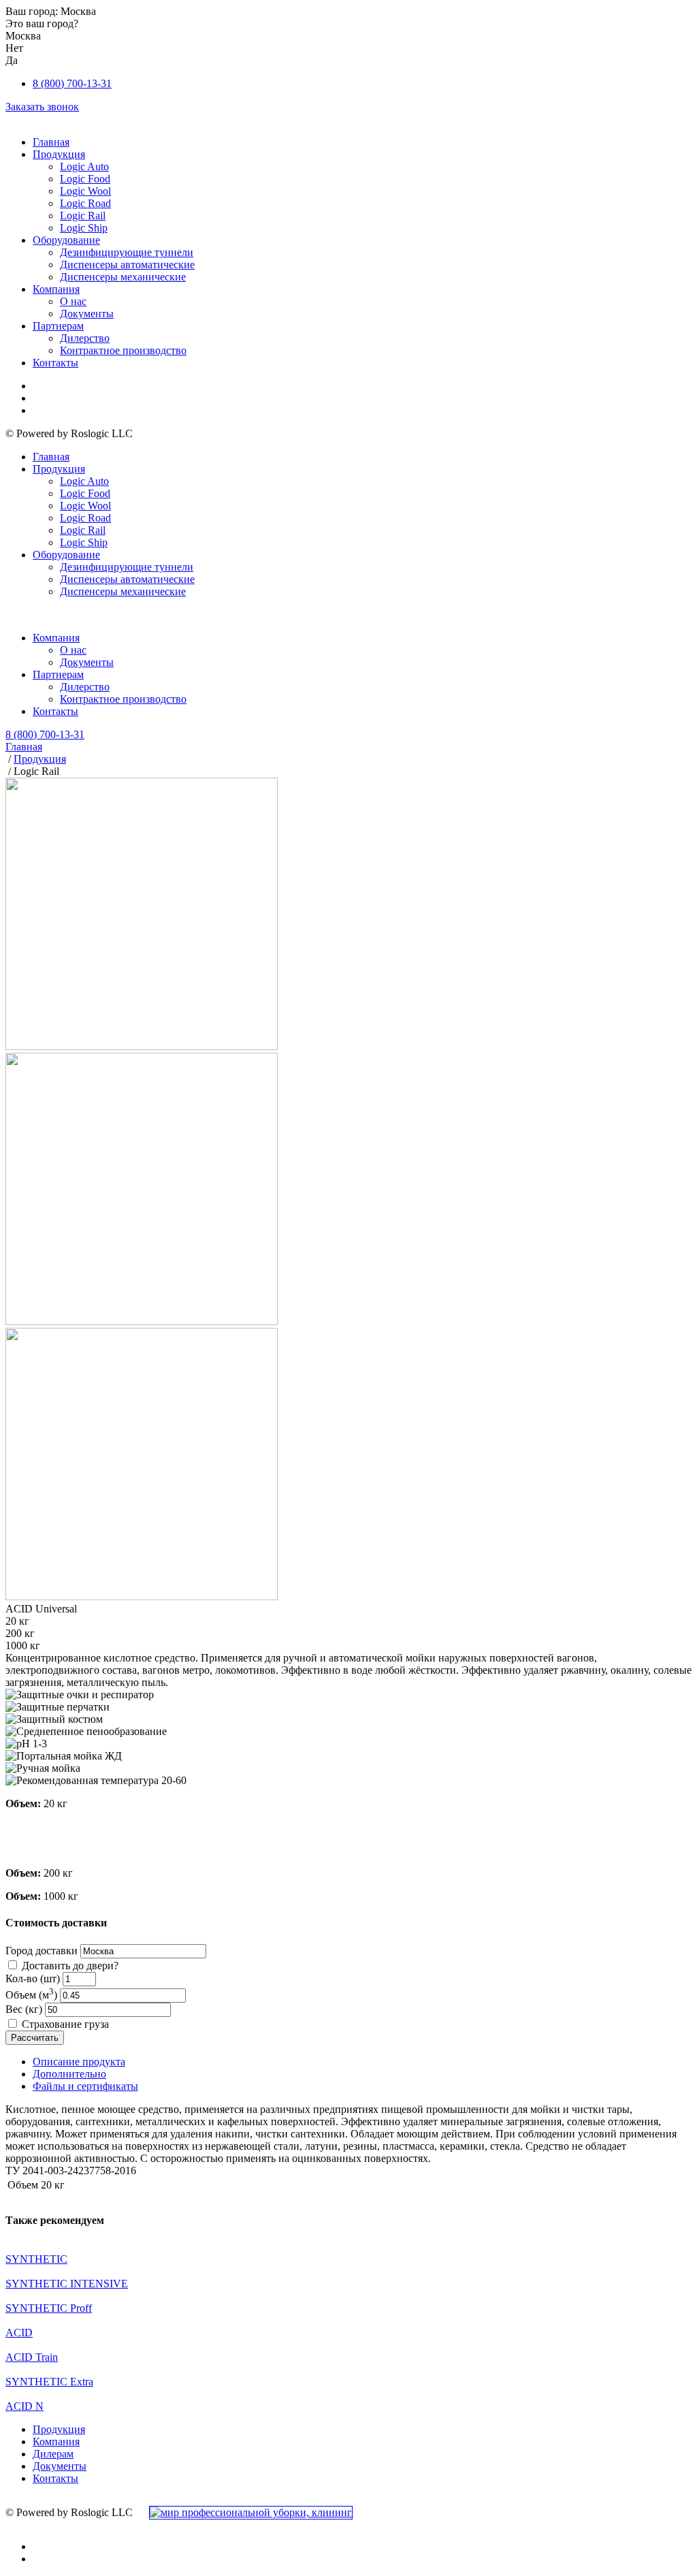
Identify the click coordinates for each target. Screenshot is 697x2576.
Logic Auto (84, 166)
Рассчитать (35, 2038)
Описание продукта (79, 2062)
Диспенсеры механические (123, 277)
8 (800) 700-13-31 (72, 83)
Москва (78, 11)
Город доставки (42, 1951)
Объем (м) (31, 1995)
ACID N (25, 2406)
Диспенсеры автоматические (127, 265)
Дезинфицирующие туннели (127, 252)
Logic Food (85, 179)
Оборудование (66, 240)
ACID (19, 2333)
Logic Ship (84, 228)
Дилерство (85, 338)
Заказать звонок (42, 107)
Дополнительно (69, 2074)
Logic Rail (83, 216)
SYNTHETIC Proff (49, 2308)
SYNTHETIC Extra (49, 2382)
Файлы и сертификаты (85, 2086)
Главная (51, 142)
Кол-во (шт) (33, 1978)
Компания (56, 289)
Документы (87, 314)
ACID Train (32, 2357)
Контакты (55, 363)
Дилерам (53, 2454)
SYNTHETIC (36, 2259)
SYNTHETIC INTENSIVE (67, 2284)
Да (12, 60)
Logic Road (85, 203)
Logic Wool (85, 191)
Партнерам (58, 326)
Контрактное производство (123, 350)
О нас (73, 301)
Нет (14, 48)
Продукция (59, 154)
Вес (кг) (24, 2009)
